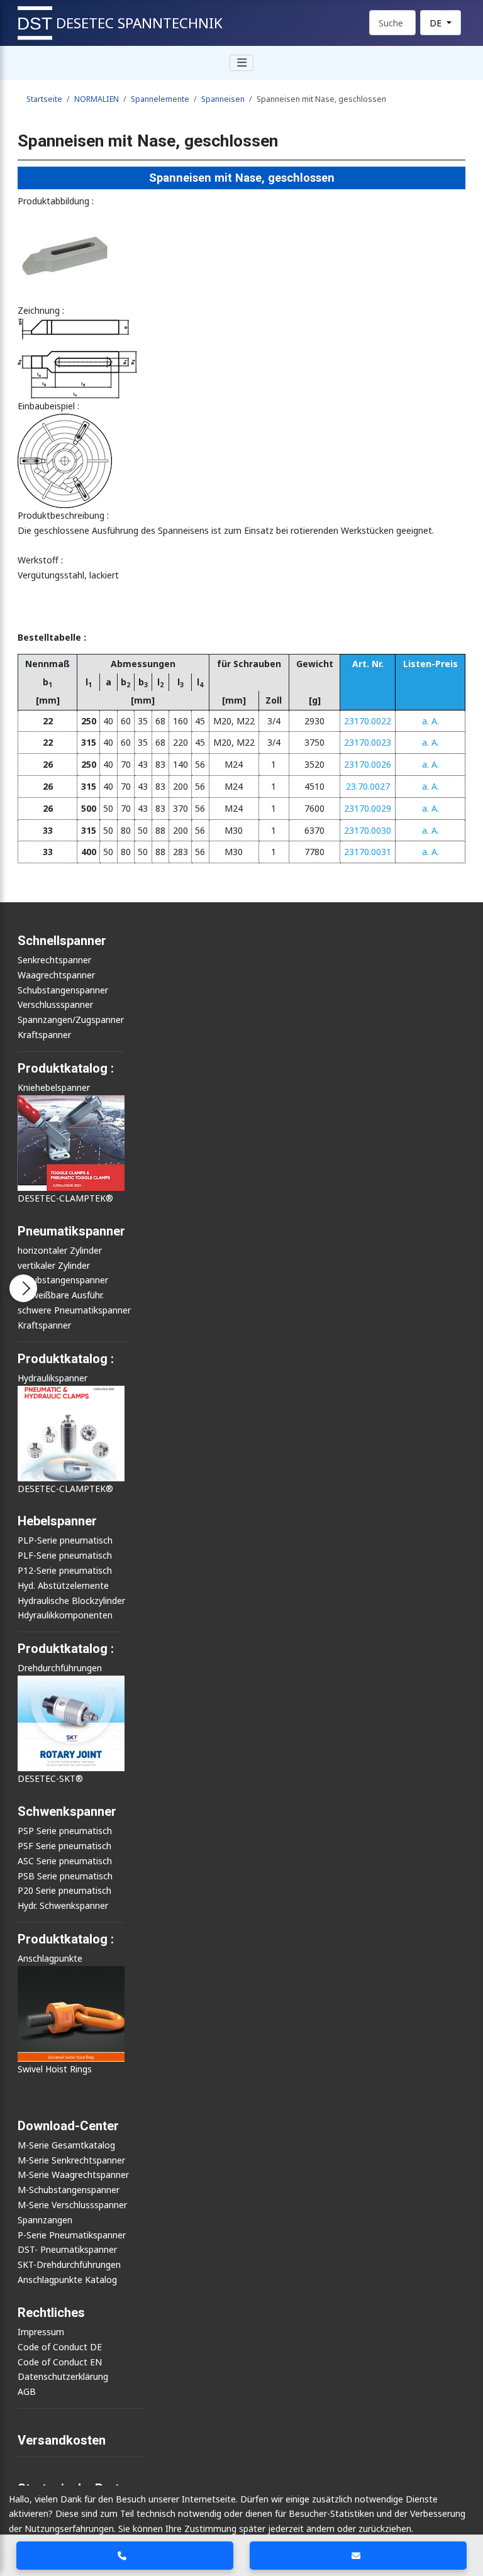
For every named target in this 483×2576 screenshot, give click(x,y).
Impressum (41, 2332)
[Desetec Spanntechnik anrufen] (125, 2556)
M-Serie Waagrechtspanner (73, 2175)
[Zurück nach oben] (464, 2519)
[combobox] (392, 23)
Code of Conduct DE (60, 2347)
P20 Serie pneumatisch (64, 1890)
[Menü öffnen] (23, 1288)
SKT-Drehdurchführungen (69, 2264)
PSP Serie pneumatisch (65, 1831)
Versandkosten (62, 2440)
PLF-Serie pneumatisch (65, 1555)
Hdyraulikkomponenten (65, 1615)
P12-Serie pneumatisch (65, 1570)
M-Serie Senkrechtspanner (71, 2160)
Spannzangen (45, 2220)
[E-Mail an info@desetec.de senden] (358, 2556)
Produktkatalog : (66, 1939)
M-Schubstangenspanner (69, 2190)
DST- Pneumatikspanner (67, 2249)
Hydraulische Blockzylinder (71, 1600)
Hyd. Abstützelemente (63, 1585)
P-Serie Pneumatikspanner (72, 2235)
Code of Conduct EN (60, 2362)
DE (437, 23)
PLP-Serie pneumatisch (65, 1540)
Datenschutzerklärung (63, 2376)
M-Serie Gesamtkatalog (66, 2145)
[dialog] (241, 2531)
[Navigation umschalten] (241, 63)
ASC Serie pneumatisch (65, 1861)
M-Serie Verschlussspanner (72, 2205)
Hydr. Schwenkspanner (63, 1905)
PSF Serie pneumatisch (64, 1846)
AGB (27, 2391)
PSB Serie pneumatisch (65, 1876)
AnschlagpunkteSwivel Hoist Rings (55, 2014)
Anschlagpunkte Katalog (67, 2280)
